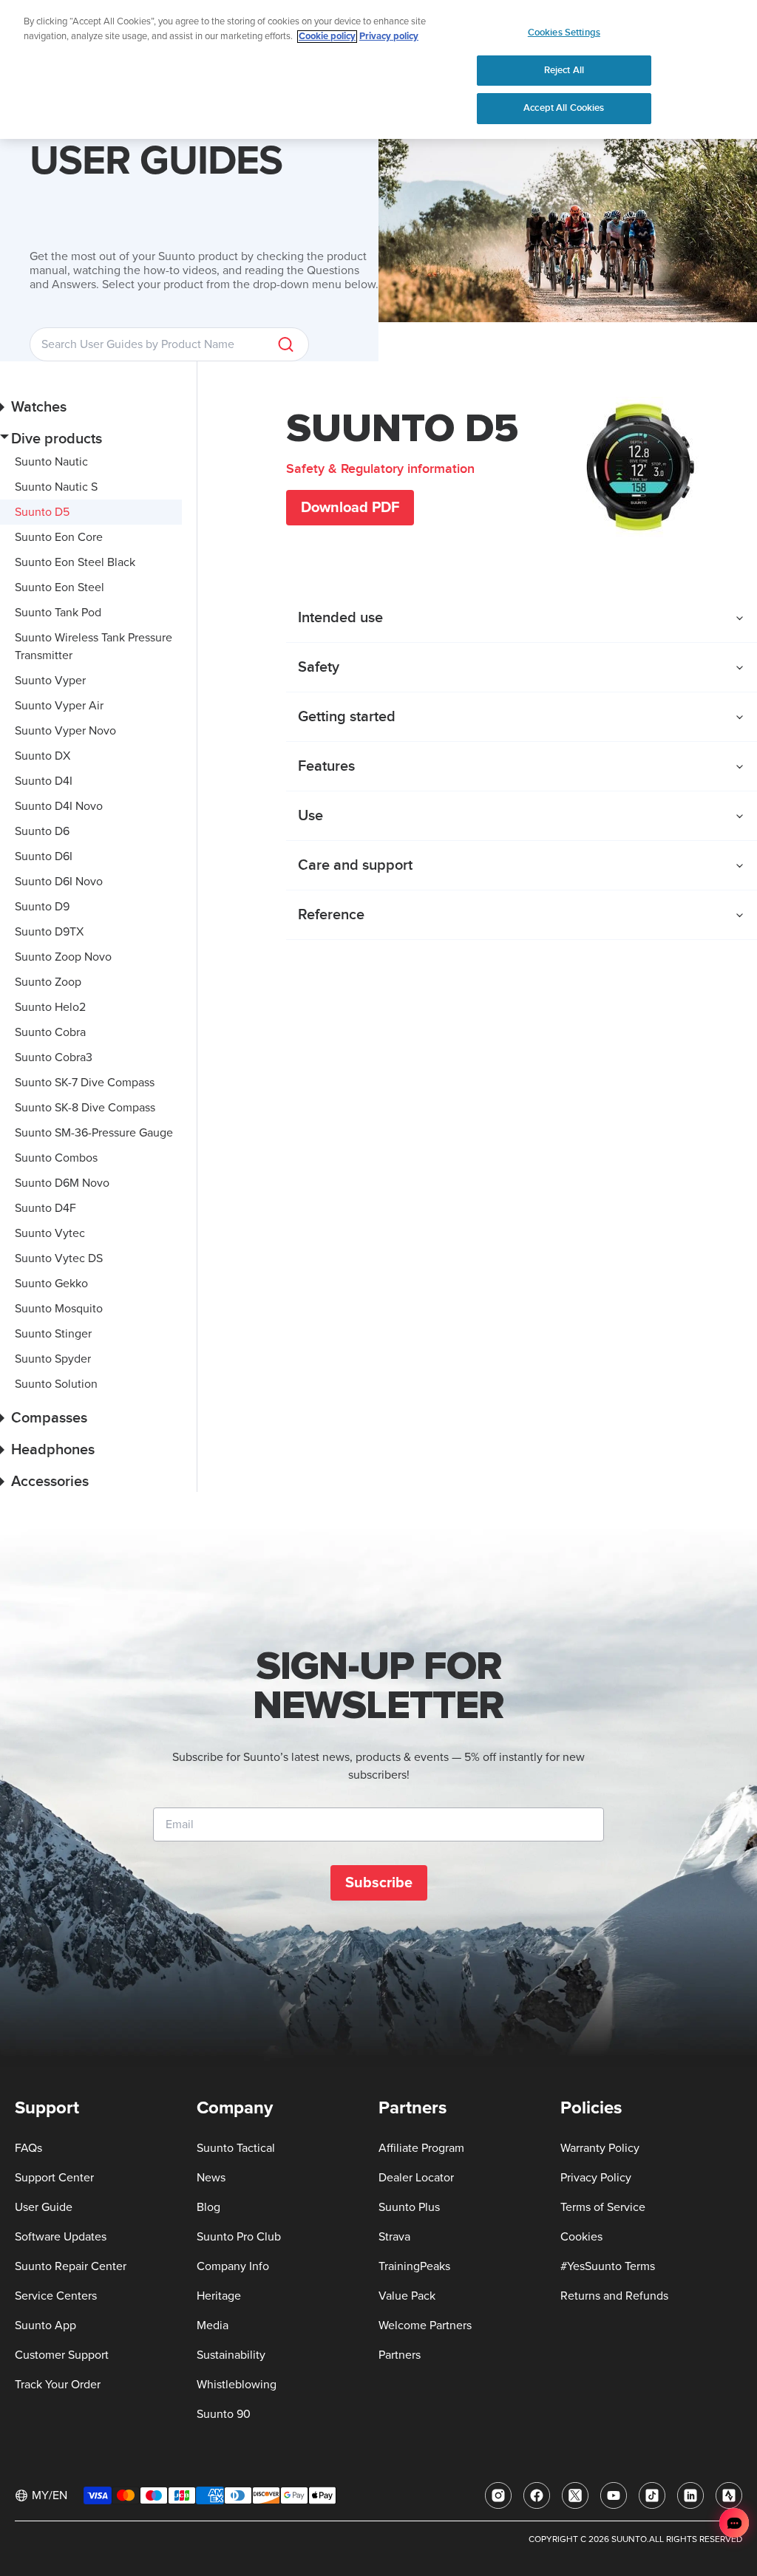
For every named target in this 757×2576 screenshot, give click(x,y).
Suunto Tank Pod (58, 613)
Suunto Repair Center (71, 2266)
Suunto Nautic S (56, 487)
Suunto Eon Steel (60, 587)
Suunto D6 (42, 831)
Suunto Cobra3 (54, 1057)
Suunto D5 (42, 512)
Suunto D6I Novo (59, 882)
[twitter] (575, 2495)
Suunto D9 (42, 907)
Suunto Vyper (50, 681)
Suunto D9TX (49, 932)
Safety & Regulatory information (380, 469)
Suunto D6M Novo (62, 1183)
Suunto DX (43, 756)
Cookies (581, 2237)
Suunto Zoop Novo (63, 957)
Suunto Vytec (50, 1233)
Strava (394, 2237)
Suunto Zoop (48, 982)
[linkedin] (690, 2495)
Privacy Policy (596, 2178)
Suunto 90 (224, 2414)
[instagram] (498, 2495)
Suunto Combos (56, 1158)
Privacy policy (389, 37)
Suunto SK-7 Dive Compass (85, 1083)
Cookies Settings (564, 33)
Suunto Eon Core (59, 537)
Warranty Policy (600, 2148)
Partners (400, 2355)
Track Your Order (58, 2385)
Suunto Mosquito (59, 1309)
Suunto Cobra (50, 1032)
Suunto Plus (409, 2207)
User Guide (44, 2207)
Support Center (54, 2178)
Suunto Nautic (51, 462)
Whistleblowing (237, 2385)
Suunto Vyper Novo (65, 731)
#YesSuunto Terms (608, 2266)
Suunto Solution (56, 1384)
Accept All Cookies (564, 108)
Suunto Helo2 (50, 1007)
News (211, 2178)
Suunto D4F (45, 1208)
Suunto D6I (44, 856)
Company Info (233, 2266)
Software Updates (61, 2237)
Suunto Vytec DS (59, 1258)
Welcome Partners (425, 2325)
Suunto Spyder (53, 1359)
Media (213, 2325)
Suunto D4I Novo (59, 806)
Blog (208, 2207)
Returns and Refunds (614, 2296)
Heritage (219, 2296)
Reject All (564, 70)
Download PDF (350, 508)
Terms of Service (603, 2207)
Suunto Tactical (236, 2148)
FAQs (28, 2148)
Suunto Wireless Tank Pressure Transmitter (94, 647)
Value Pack (407, 2296)
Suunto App (45, 2325)
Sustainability (231, 2355)
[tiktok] (652, 2495)
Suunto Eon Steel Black (75, 562)
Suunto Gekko (51, 1284)
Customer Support (62, 2355)
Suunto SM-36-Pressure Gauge (94, 1133)
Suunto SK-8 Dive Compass (85, 1108)
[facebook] (537, 2495)
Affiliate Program (421, 2148)
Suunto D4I (44, 781)
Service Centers (56, 2296)
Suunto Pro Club (239, 2237)
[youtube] (614, 2495)
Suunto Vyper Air (59, 706)
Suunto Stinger (53, 1334)
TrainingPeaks (414, 2266)
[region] (378, 69)
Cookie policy (327, 37)
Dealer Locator (416, 2178)
